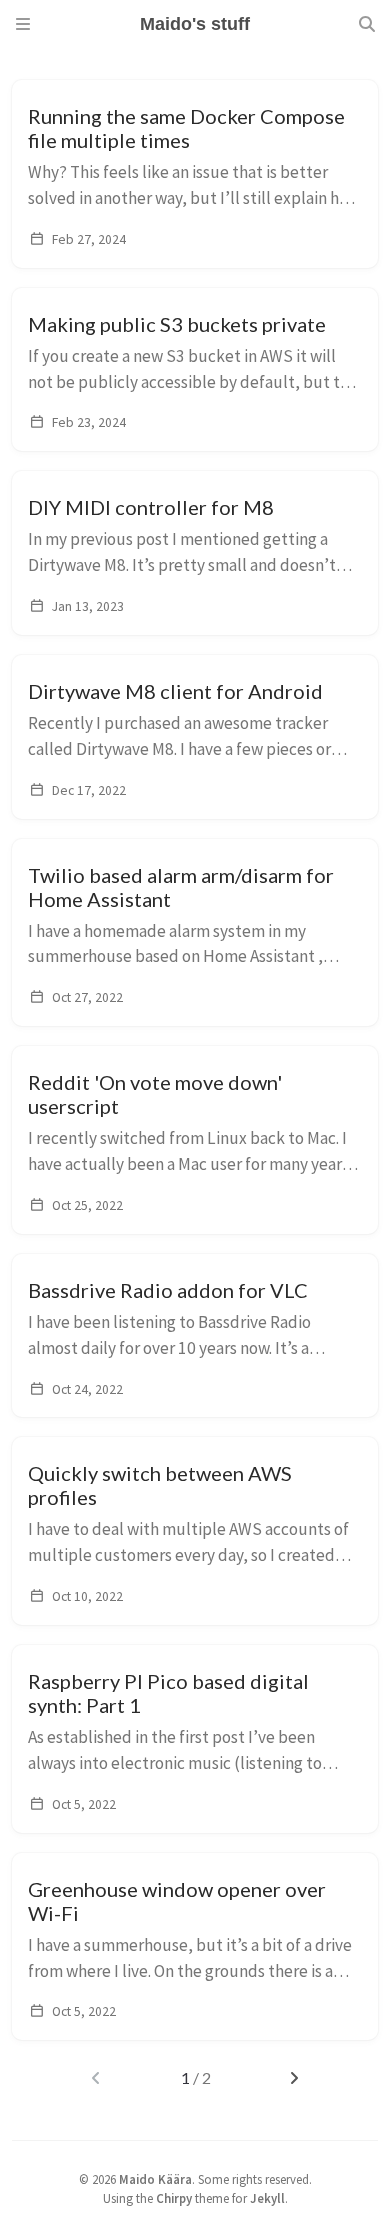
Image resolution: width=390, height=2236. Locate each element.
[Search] (367, 24)
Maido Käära (155, 2179)
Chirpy (174, 2198)
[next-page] (293, 2078)
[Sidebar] (23, 24)
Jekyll (267, 2198)
